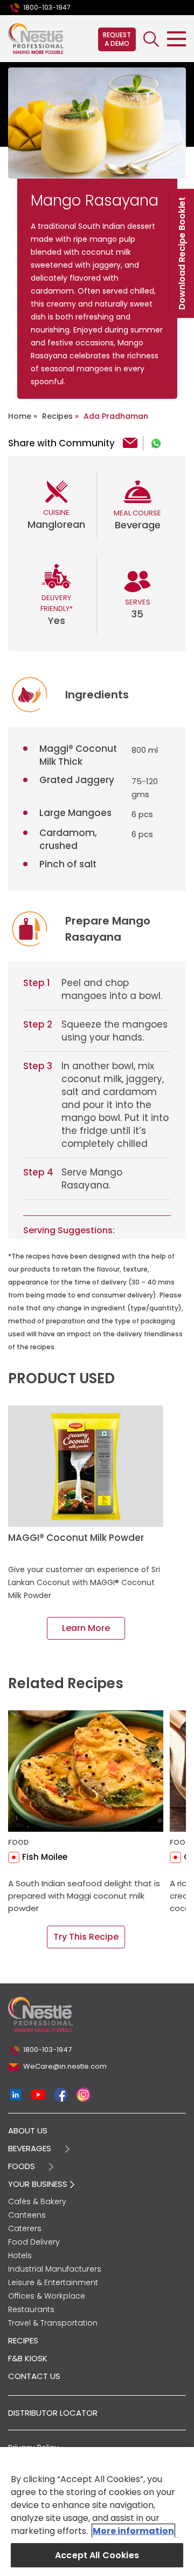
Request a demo (117, 39)
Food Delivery (34, 2242)
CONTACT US (34, 2376)
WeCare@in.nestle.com (65, 2066)
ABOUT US (28, 2130)
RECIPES (23, 2340)
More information (133, 2531)
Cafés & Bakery (37, 2201)
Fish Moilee (45, 1857)
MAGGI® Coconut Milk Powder (76, 1538)
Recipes (57, 416)
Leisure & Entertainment (53, 2282)
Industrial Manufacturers (55, 2269)
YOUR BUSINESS (39, 2184)
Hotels (20, 2255)
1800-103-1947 (47, 7)
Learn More (86, 1628)
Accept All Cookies (97, 2555)
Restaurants (31, 2309)
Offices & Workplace (47, 2296)
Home (20, 416)
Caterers (25, 2228)
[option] (97, 123)
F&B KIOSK (28, 2358)
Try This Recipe (86, 1937)
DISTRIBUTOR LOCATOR (53, 2413)
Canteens (27, 2215)
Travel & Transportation (53, 2323)
